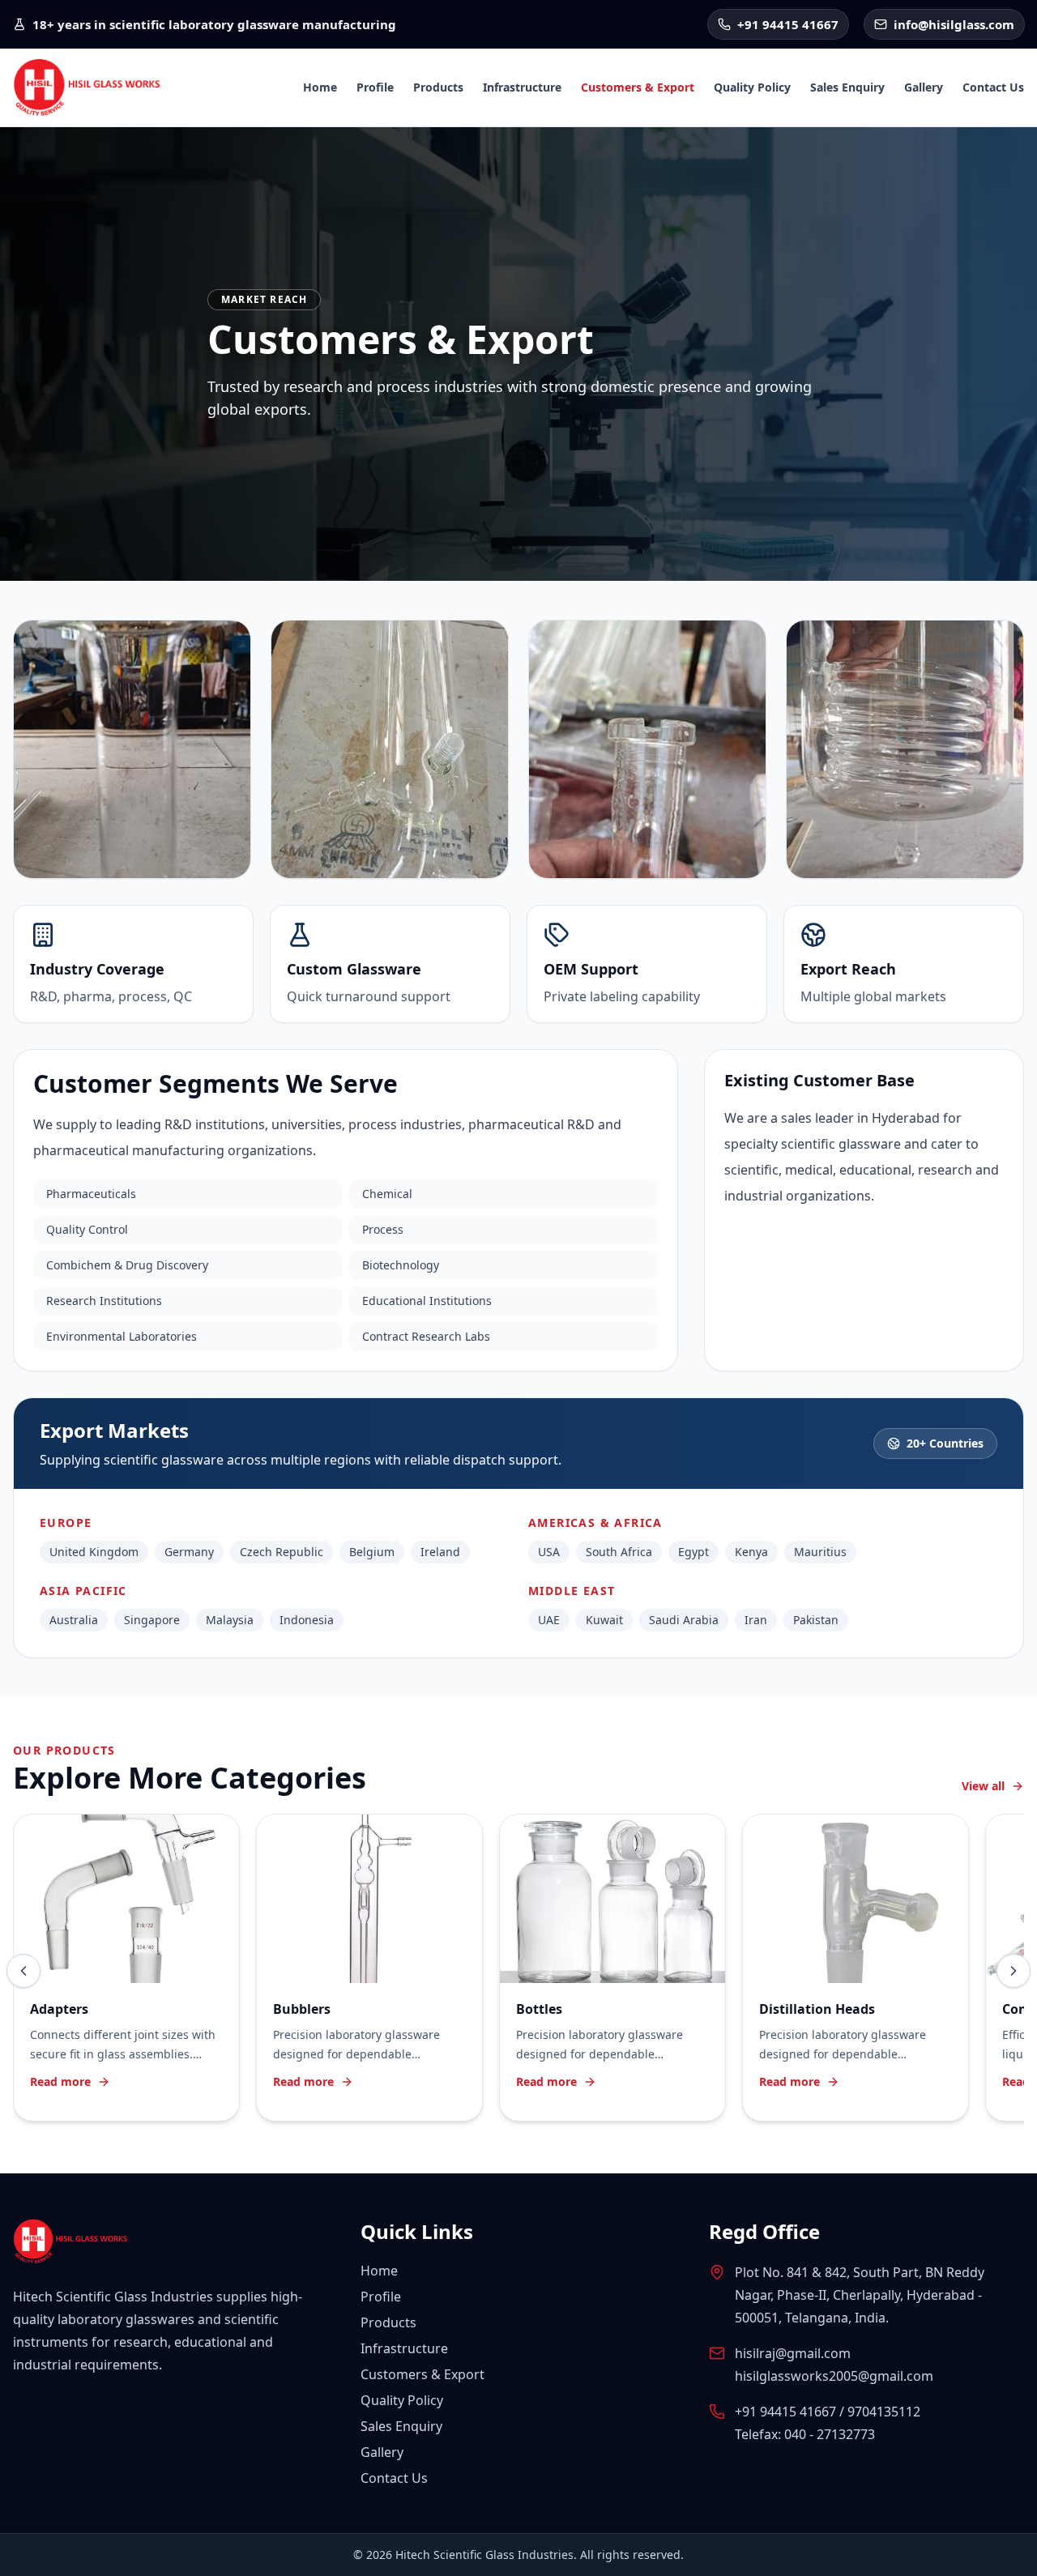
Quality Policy (752, 87)
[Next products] (1014, 1971)
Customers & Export (638, 87)
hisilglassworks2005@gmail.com (834, 2376)
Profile (375, 87)
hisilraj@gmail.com (793, 2353)
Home (320, 87)
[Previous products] (23, 1971)
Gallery (924, 87)
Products (438, 87)
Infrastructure (522, 87)
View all (983, 1786)
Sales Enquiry (847, 87)
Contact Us (993, 87)
